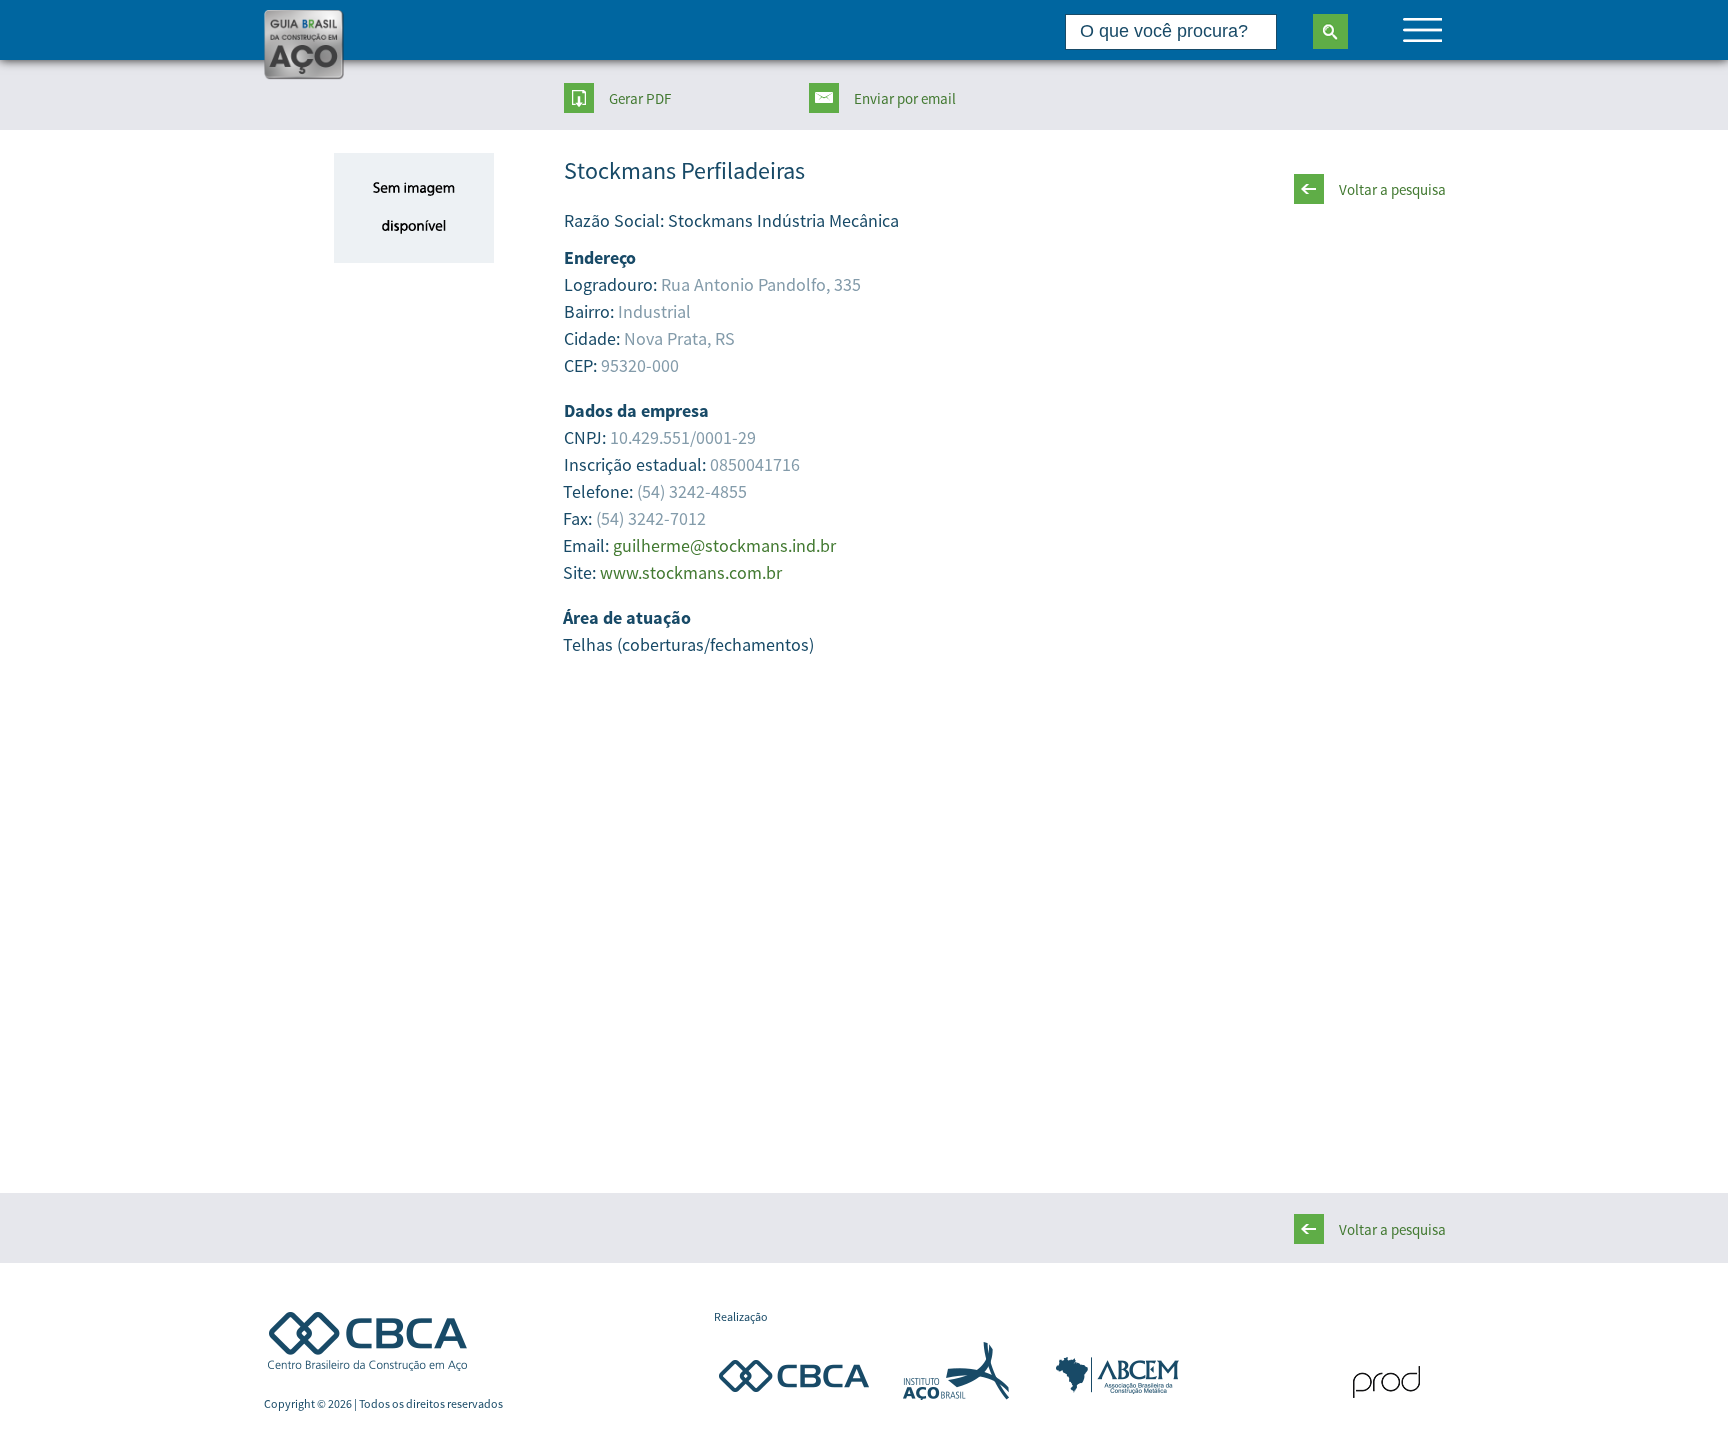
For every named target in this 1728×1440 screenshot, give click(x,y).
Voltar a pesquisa (1392, 189)
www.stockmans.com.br (691, 572)
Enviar (905, 98)
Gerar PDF (640, 98)
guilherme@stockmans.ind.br (724, 545)
